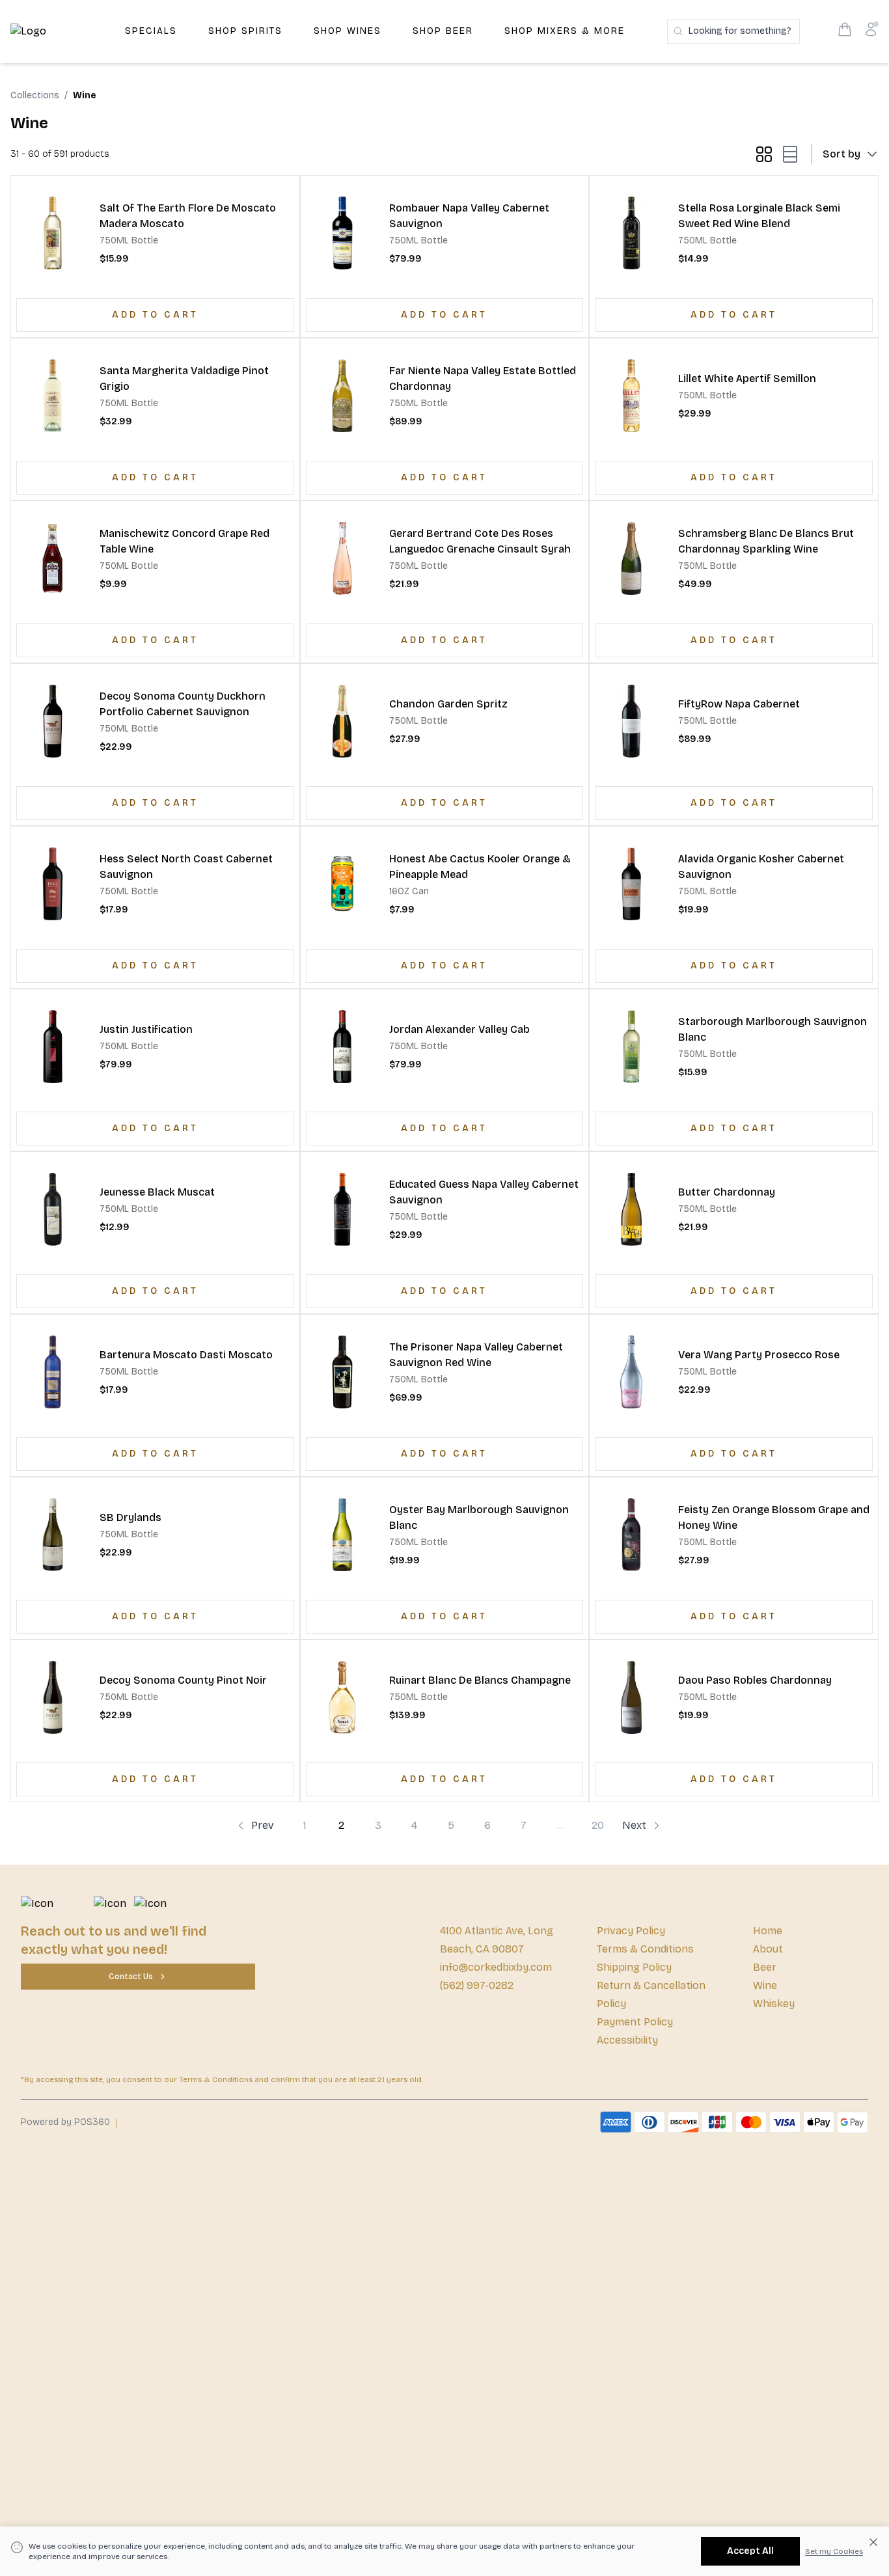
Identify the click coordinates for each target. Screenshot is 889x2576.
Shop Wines (348, 31)
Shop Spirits (245, 31)
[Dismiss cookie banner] (873, 2542)
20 (598, 1825)
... (560, 1825)
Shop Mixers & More (565, 31)
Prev (263, 1825)
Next (634, 1825)
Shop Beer (443, 31)
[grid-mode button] (764, 154)
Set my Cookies (834, 2551)
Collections (35, 95)
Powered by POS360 (65, 2122)
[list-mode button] (787, 154)
